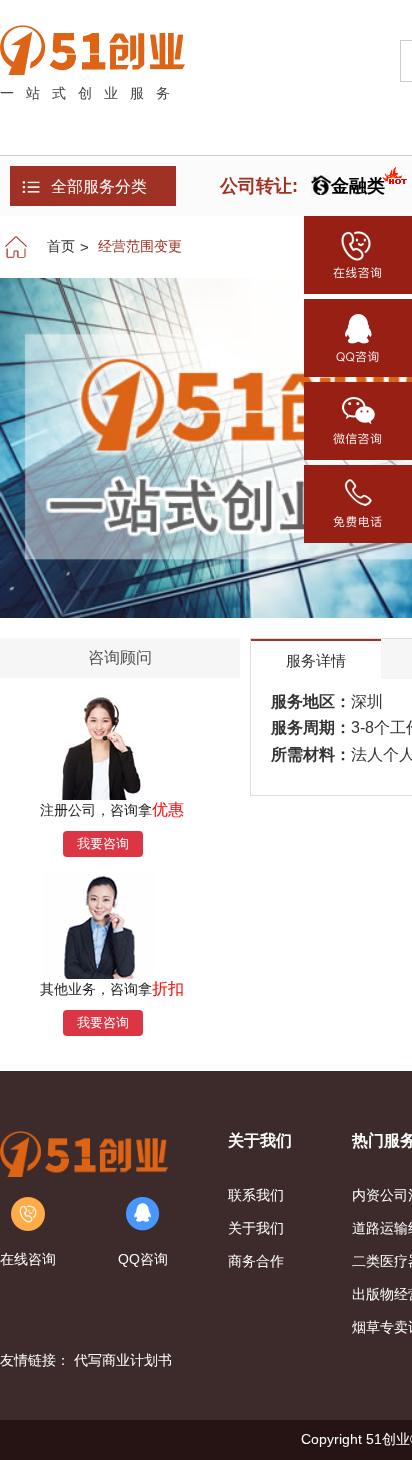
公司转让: (259, 186)
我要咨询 (103, 843)
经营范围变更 (140, 246)
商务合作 (256, 1261)
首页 (61, 246)
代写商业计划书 (123, 1360)
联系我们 (256, 1195)
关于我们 (256, 1228)
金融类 (358, 186)
